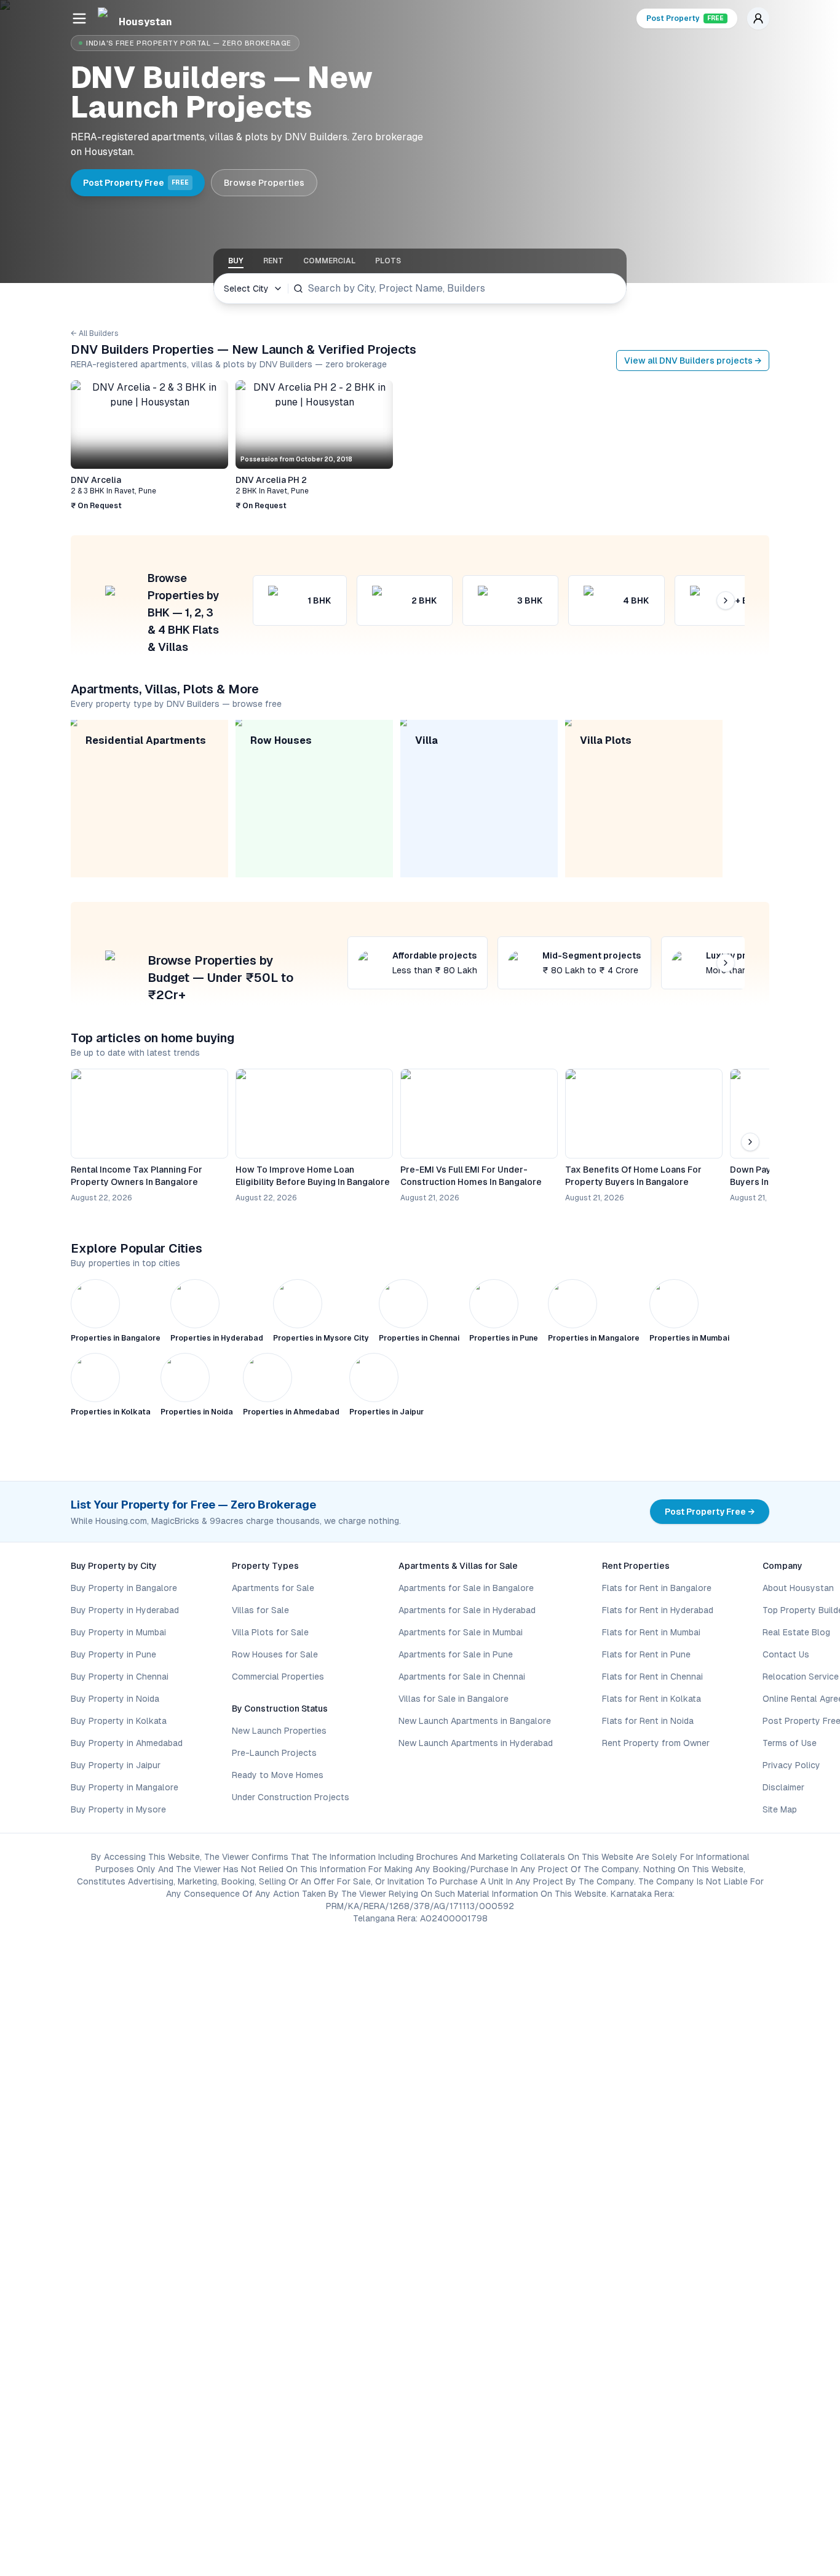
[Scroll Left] (90, 445)
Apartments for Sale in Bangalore (466, 1588)
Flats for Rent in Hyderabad (658, 1610)
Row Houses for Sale (275, 1654)
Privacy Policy (791, 1765)
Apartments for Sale (273, 1588)
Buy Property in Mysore (118, 1809)
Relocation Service (801, 1677)
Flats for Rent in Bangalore (657, 1588)
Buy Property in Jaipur (116, 1765)
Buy (236, 261)
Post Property (685, 18)
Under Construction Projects (291, 1797)
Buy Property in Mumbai (118, 1632)
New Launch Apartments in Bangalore (475, 1721)
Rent (273, 261)
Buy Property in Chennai (120, 1677)
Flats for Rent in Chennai (652, 1677)
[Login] (758, 18)
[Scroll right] (750, 445)
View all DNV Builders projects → (693, 361)
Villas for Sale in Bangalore (454, 1699)
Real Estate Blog (796, 1632)
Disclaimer (783, 1787)
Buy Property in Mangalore (125, 1787)
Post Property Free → (710, 1512)
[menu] (79, 18)
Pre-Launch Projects (274, 1753)
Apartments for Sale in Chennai (462, 1677)
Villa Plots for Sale (270, 1632)
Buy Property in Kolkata (119, 1721)
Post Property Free (136, 183)
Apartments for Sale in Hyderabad (467, 1610)
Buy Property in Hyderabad (125, 1610)
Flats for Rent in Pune (646, 1654)
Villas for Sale (260, 1610)
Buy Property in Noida (115, 1699)
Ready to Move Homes (278, 1775)
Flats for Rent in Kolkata (652, 1699)
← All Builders (95, 333)
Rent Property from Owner (656, 1743)
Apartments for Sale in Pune (456, 1654)
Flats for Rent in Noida (648, 1721)
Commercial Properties (278, 1677)
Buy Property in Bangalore (124, 1588)
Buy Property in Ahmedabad (127, 1743)
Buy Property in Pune (113, 1654)
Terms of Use (790, 1743)
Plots (388, 261)
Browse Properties (264, 183)
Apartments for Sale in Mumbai (461, 1632)
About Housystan (798, 1588)
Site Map (780, 1809)
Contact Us (786, 1654)
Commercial (329, 261)
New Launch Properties (279, 1731)
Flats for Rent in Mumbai (651, 1632)
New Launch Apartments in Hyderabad (476, 1743)
